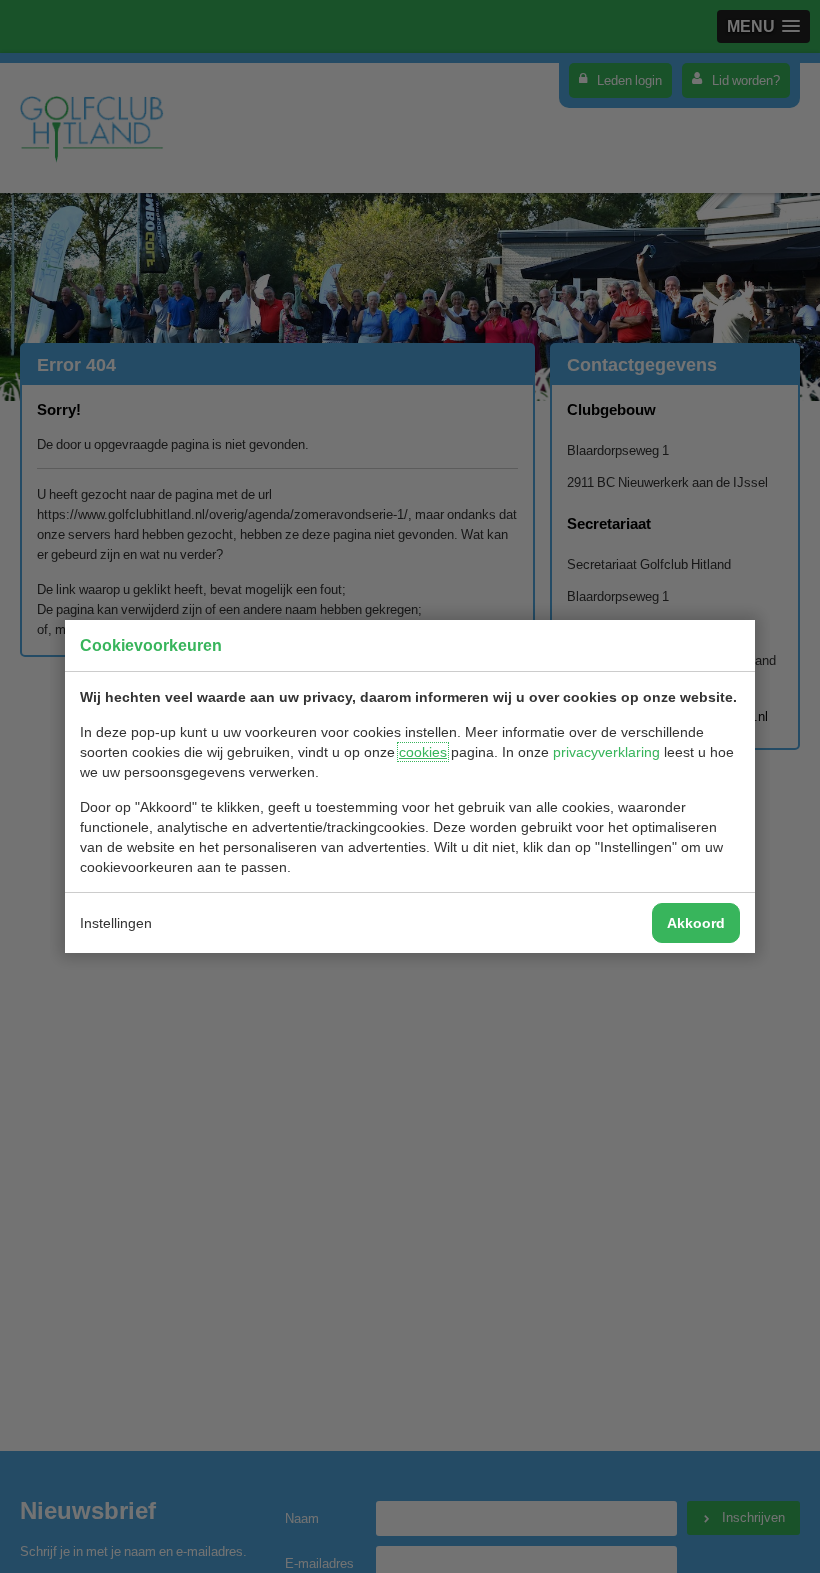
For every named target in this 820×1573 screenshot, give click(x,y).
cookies (423, 752)
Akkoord (696, 923)
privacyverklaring (606, 752)
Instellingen (116, 923)
